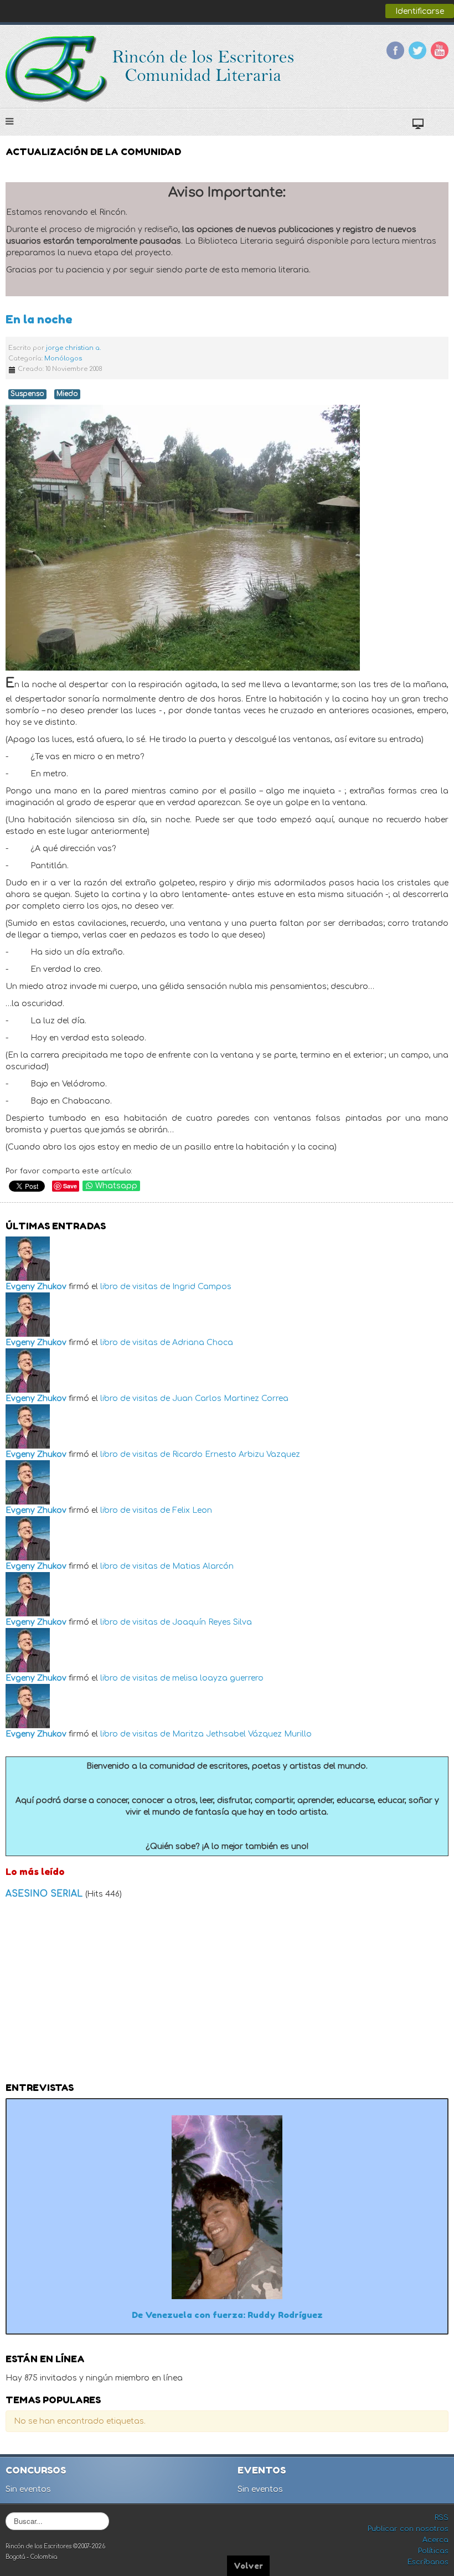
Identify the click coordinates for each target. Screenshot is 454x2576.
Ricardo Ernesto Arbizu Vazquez (236, 1454)
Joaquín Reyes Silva (212, 1622)
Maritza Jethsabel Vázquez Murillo (242, 1734)
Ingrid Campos (202, 1287)
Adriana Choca (203, 1343)
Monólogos (63, 359)
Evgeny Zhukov (36, 1287)
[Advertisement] (227, 1994)
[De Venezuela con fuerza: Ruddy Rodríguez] (227, 2207)
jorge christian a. (73, 348)
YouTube (440, 50)
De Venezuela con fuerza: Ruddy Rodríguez (227, 2315)
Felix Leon (192, 1510)
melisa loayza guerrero (218, 1678)
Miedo (67, 394)
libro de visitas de (135, 1287)
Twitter (417, 50)
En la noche (39, 319)
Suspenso (27, 394)
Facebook (395, 50)
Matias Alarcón (203, 1566)
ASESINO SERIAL (45, 1894)
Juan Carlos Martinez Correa (230, 1398)
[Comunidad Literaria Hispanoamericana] (151, 69)
